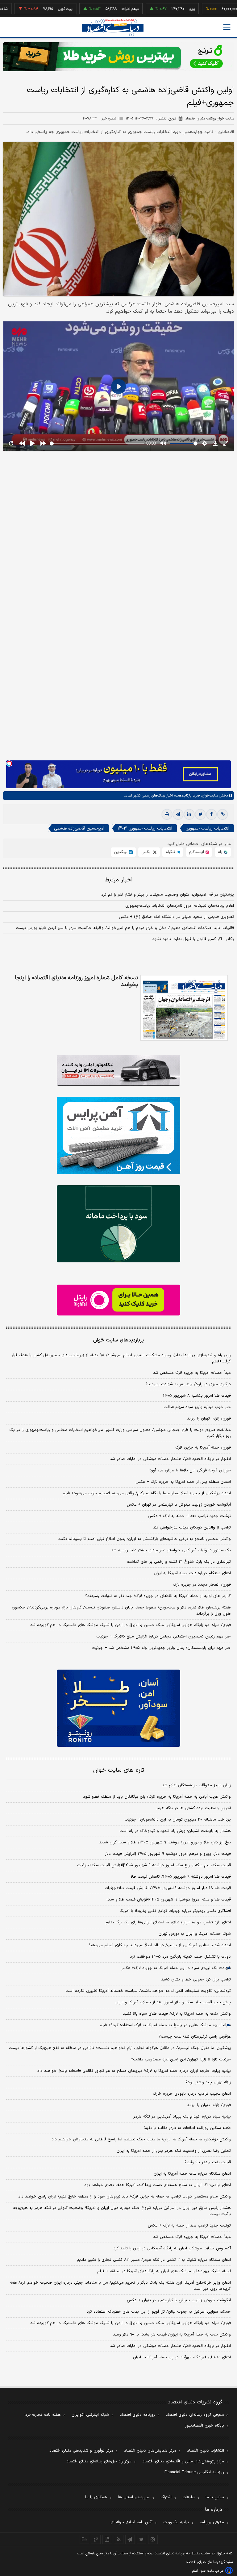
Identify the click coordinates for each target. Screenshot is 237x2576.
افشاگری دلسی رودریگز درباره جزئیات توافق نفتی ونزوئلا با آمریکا (175, 1911)
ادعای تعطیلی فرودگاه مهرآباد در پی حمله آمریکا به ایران (182, 2357)
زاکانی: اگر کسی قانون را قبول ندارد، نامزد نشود (193, 939)
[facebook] (211, 814)
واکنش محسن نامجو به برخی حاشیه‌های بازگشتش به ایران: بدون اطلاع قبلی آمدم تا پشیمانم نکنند (145, 1539)
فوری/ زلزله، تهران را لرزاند (209, 1419)
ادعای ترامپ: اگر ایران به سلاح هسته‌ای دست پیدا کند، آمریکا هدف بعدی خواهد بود (158, 2185)
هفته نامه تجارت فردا (43, 2415)
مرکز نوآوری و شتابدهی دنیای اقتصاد (81, 2451)
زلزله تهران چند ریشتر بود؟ (208, 2082)
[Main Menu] (227, 27)
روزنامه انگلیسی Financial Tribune (194, 2472)
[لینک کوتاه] (222, 814)
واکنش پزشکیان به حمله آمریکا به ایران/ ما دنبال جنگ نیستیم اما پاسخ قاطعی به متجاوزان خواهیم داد (141, 2139)
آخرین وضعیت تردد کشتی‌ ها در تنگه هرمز (193, 1808)
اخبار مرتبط (119, 880)
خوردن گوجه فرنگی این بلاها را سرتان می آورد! (190, 1470)
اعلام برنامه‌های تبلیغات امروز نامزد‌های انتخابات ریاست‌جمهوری (180, 906)
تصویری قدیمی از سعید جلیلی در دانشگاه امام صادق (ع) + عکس (176, 917)
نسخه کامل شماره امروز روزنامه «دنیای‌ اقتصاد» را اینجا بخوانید (76, 981)
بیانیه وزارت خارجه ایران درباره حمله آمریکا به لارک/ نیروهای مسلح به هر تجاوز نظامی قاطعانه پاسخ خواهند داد (134, 2071)
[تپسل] (9, 763)
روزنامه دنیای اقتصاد (137, 2415)
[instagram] (153, 2539)
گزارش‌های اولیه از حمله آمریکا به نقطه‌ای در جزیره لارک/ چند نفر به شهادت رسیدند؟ (158, 1596)
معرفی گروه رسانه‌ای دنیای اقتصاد (195, 2415)
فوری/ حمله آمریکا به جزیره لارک (203, 1448)
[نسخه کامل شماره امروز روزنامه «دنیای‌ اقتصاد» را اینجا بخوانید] (184, 1008)
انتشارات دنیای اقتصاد (206, 2451)
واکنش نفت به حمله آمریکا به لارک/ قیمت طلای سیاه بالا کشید (177, 2014)
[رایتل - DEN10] (118, 1300)
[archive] (84, 2539)
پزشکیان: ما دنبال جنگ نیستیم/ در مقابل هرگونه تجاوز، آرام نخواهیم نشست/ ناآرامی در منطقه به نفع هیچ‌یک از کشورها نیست (120, 2048)
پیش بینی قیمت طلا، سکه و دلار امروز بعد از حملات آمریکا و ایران (173, 2002)
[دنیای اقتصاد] (113, 28)
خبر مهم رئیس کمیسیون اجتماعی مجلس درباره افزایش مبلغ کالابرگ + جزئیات (164, 1637)
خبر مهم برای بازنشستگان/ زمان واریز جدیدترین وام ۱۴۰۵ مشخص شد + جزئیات (161, 1648)
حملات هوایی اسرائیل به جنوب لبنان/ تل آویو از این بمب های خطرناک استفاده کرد (159, 2312)
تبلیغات (189, 2497)
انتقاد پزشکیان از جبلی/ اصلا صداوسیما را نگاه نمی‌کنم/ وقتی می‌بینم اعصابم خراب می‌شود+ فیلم (147, 1493)
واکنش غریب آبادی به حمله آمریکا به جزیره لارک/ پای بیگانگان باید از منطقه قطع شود (157, 1797)
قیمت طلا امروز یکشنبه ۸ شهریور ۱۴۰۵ (197, 1396)
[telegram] (178, 814)
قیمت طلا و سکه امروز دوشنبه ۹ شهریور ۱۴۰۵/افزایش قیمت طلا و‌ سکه (169, 1900)
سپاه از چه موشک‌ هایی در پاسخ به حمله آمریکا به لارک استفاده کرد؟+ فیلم (165, 2025)
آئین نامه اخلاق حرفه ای (131, 2522)
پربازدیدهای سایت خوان (118, 1340)
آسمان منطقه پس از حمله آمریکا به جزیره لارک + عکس (183, 1482)
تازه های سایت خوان (119, 1770)
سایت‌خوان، (209, 796)
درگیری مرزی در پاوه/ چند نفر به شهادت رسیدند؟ (188, 1384)
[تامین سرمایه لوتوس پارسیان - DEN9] (118, 1224)
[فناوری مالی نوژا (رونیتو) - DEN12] (118, 1708)
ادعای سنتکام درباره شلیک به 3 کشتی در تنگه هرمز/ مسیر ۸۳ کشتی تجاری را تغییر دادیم (154, 2260)
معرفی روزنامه (212, 2522)
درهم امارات (94, 9)
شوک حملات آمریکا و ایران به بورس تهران (195, 1934)
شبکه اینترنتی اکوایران (90, 2415)
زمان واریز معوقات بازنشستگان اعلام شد (196, 1785)
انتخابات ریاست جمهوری (207, 828)
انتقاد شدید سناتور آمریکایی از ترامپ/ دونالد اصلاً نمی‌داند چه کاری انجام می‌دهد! (160, 1945)
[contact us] (96, 2539)
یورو (156, 9)
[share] (107, 2539)
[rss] (119, 2539)
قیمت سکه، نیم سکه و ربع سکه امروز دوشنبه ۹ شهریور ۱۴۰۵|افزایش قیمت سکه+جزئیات (154, 1865)
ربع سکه (213, 9)
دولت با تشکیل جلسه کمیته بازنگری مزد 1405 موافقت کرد (180, 1957)
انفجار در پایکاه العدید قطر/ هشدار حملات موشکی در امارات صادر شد (170, 1459)
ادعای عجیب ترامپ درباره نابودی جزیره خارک (192, 2094)
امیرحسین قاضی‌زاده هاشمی (79, 828)
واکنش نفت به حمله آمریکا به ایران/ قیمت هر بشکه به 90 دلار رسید (172, 2335)
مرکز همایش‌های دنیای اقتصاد (150, 2451)
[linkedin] (189, 814)
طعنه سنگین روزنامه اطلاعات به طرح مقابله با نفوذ (187, 2128)
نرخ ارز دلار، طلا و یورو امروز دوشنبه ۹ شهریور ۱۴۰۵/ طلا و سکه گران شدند (165, 1842)
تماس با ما (215, 2497)
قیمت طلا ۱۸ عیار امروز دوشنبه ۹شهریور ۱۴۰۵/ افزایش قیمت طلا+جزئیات (168, 1888)
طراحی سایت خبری (212, 2571)
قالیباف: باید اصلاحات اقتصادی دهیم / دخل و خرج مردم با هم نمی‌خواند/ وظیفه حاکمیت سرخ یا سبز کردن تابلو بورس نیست (125, 928)
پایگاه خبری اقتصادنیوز (205, 2426)
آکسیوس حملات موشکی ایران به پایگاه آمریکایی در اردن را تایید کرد (172, 2248)
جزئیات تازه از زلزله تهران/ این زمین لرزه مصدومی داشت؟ (181, 2060)
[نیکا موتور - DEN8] (118, 1070)
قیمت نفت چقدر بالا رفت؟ (208, 2162)
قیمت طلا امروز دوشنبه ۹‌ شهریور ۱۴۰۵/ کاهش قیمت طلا (181, 1877)
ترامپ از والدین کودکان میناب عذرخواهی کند (192, 1528)
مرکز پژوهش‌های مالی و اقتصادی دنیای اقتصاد (183, 2461)
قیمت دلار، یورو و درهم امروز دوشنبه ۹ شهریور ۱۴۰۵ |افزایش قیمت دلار (168, 1854)
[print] (167, 814)
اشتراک (166, 2497)
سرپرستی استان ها (134, 2497)
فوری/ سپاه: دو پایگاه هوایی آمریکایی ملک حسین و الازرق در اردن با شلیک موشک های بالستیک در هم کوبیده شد (131, 1625)
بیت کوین (29, 9)
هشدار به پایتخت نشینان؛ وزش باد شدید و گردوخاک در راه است (175, 1831)
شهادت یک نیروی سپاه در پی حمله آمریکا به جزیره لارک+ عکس (176, 1968)
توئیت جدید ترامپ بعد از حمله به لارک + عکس (189, 1516)
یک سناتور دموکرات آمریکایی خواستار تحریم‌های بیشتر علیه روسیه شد (171, 1550)
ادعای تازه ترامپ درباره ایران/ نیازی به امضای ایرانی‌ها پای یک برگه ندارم (168, 1922)
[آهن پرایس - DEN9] (118, 1135)
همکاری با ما (96, 2497)
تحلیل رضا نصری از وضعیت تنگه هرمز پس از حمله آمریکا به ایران (174, 2151)
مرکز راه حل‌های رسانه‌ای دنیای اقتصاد (99, 2461)
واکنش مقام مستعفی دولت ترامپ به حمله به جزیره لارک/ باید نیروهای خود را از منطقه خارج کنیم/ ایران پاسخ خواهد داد (125, 2197)
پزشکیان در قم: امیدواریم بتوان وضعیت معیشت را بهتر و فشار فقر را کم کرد (168, 895)
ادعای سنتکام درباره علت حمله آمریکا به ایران (192, 1573)
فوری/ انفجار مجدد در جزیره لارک (202, 1585)
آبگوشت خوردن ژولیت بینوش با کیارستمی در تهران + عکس (179, 1505)
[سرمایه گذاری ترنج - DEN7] (118, 57)
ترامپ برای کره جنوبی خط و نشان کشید (196, 1980)
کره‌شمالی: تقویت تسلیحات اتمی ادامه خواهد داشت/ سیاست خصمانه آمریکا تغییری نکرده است (148, 1991)
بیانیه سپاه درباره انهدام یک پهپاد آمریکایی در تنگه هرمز (182, 2117)
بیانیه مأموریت (176, 2522)
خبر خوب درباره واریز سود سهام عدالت (197, 1407)
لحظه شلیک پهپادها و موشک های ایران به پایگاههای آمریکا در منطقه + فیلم (164, 2271)
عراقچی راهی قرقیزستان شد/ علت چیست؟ (195, 2037)
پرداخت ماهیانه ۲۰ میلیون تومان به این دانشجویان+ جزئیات (178, 1820)
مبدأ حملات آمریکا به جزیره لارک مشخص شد (192, 1373)
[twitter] (200, 814)
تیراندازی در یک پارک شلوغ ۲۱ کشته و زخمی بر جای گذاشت (179, 1562)
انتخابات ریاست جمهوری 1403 (145, 828)
